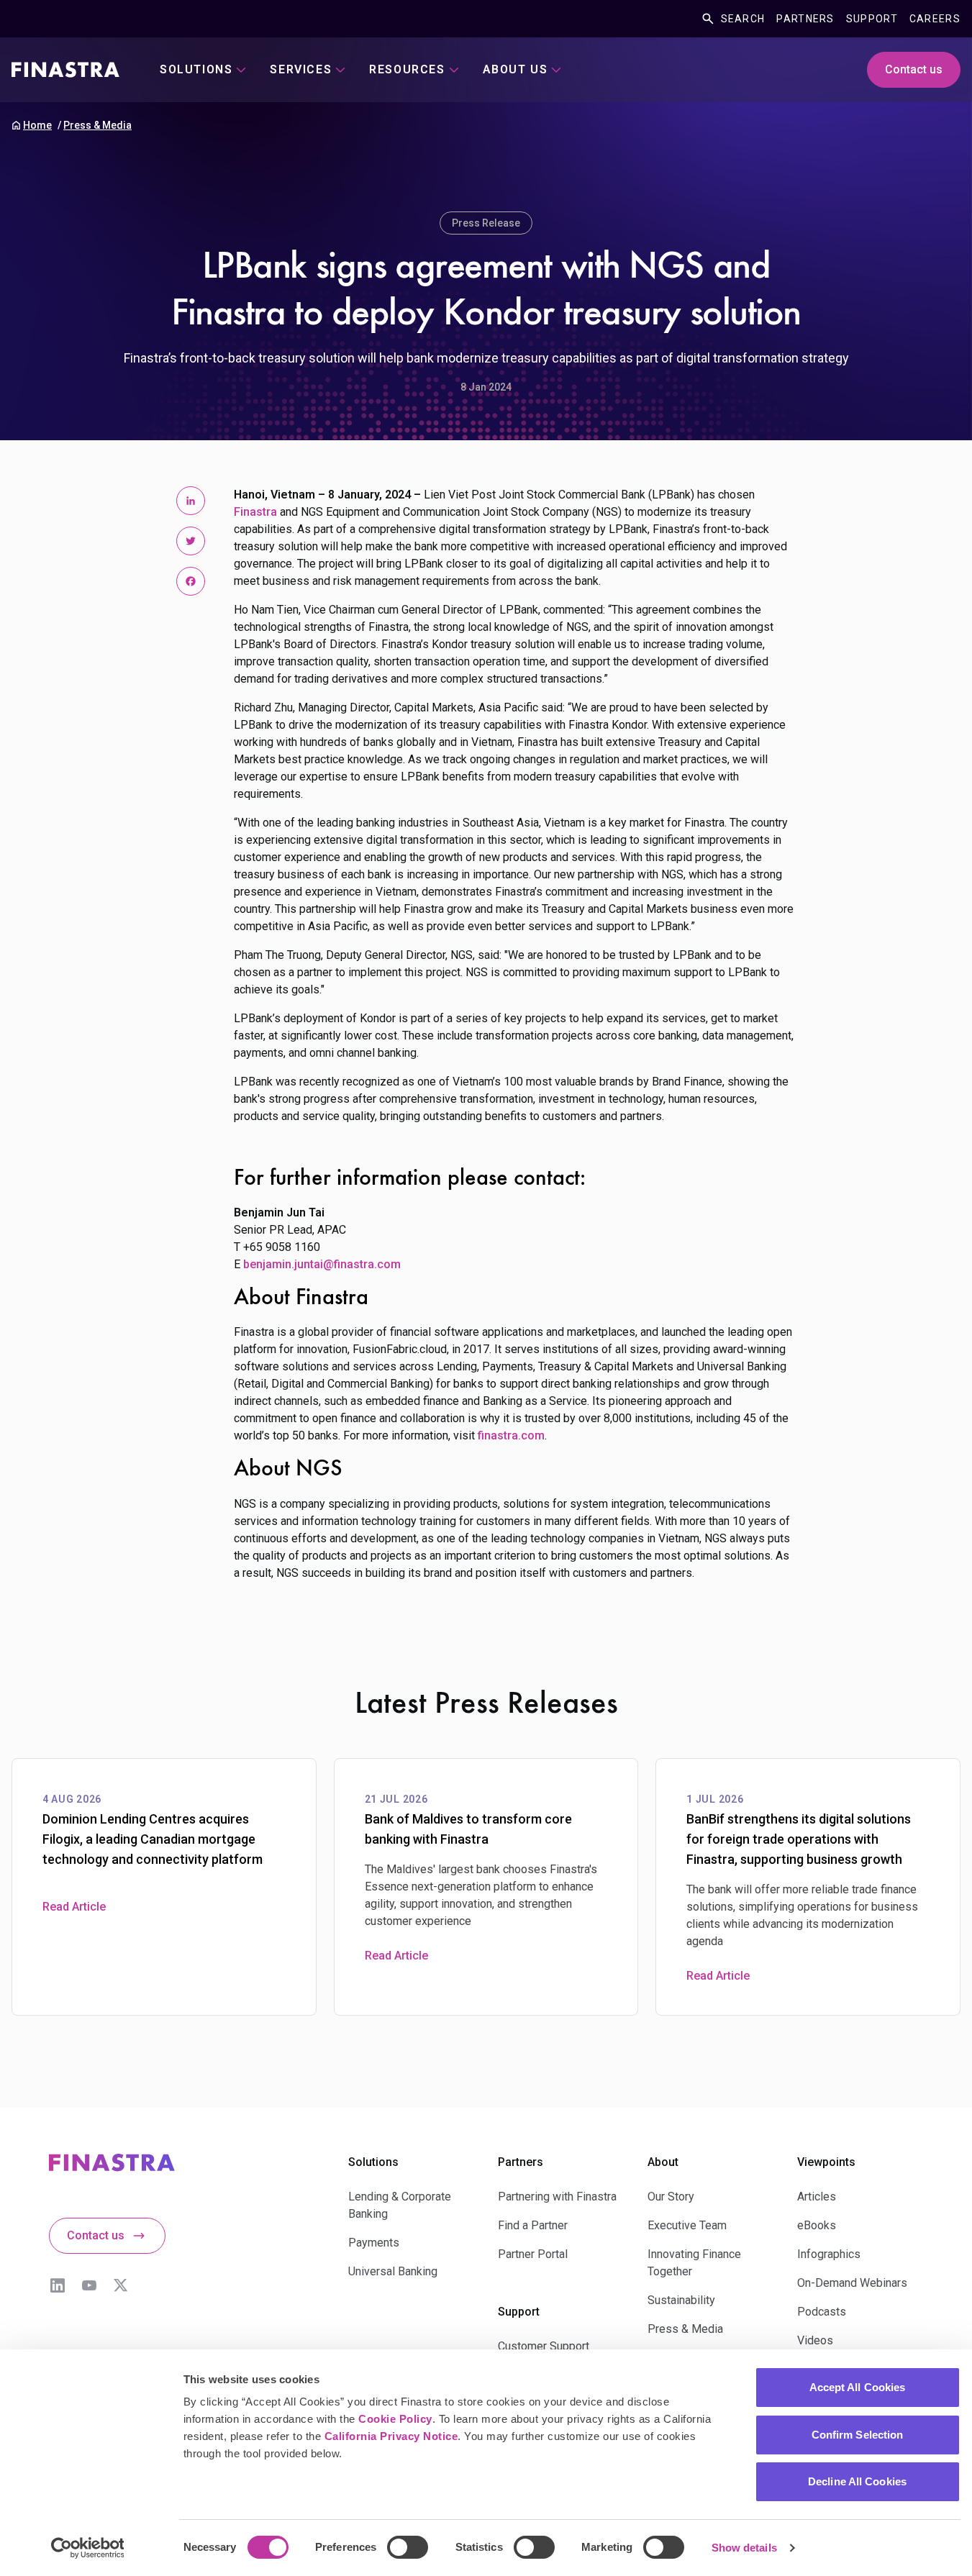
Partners (805, 19)
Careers (935, 19)
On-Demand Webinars (852, 2283)
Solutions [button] (196, 69)
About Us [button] (515, 69)
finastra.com (511, 1435)
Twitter (121, 2285)
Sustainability (681, 2300)
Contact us (914, 69)
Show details (744, 2548)
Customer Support (544, 2346)
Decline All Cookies (857, 2481)
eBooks (817, 2225)
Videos (815, 2340)
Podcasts (822, 2312)
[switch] (408, 2547)
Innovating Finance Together (694, 2263)
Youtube (89, 2285)
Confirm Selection (858, 2435)
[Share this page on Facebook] (191, 581)
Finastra (255, 512)
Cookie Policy (395, 2419)
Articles (817, 2197)
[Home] (65, 70)
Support (872, 19)
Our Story (671, 2197)
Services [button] (301, 69)
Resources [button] (407, 69)
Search (743, 19)
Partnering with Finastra (557, 2197)
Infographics (829, 2254)
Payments (374, 2243)
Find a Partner (533, 2225)
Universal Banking (393, 2271)
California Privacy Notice (391, 2436)
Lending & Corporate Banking (400, 2205)
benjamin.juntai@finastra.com (322, 1264)
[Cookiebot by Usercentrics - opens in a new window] (87, 2548)
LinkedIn (58, 2285)
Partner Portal (533, 2254)
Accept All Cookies (858, 2387)
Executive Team (687, 2225)
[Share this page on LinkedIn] (191, 501)
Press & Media (97, 125)
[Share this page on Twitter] (191, 541)
